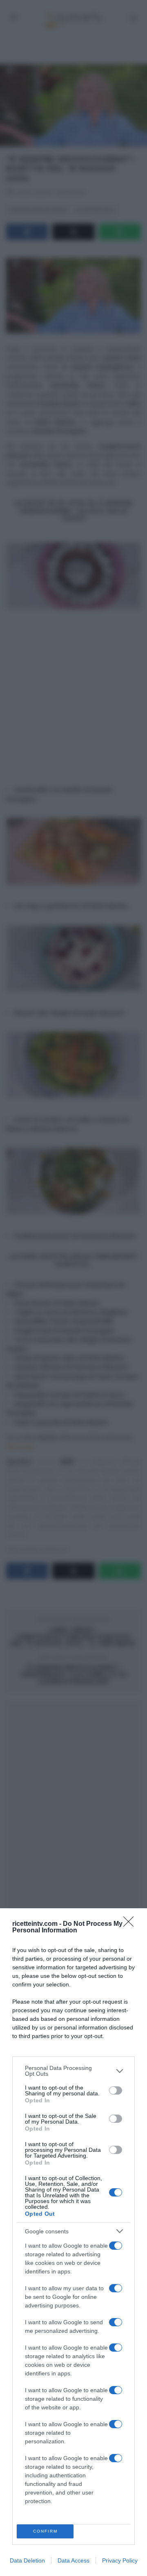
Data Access (73, 2560)
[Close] (131, 1924)
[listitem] (73, 2071)
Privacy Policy (120, 2560)
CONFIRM (45, 2531)
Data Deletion (27, 2560)
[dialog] (73, 2242)
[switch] (116, 2090)
